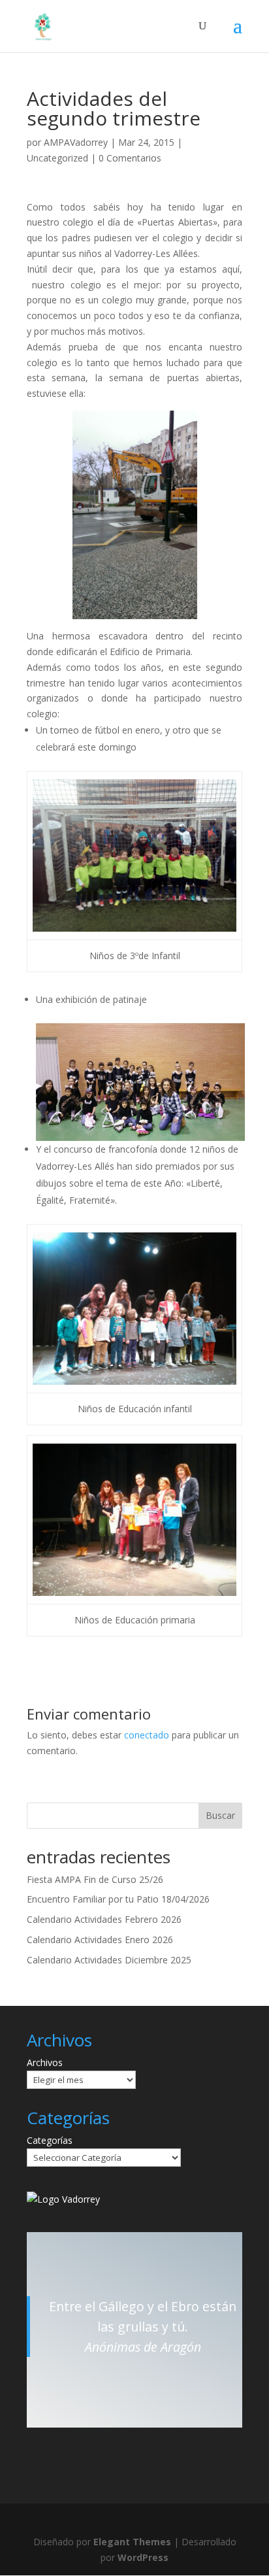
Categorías (50, 2140)
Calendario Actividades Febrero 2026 (104, 1919)
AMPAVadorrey (76, 142)
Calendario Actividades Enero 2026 (100, 1940)
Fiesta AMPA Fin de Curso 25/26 (95, 1879)
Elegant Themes (132, 2542)
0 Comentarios (130, 158)
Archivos (45, 2062)
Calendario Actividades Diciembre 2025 (109, 1960)
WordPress (143, 2557)
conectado (147, 1735)
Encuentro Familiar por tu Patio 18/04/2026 (118, 1899)
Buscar (220, 1815)
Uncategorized (57, 158)
